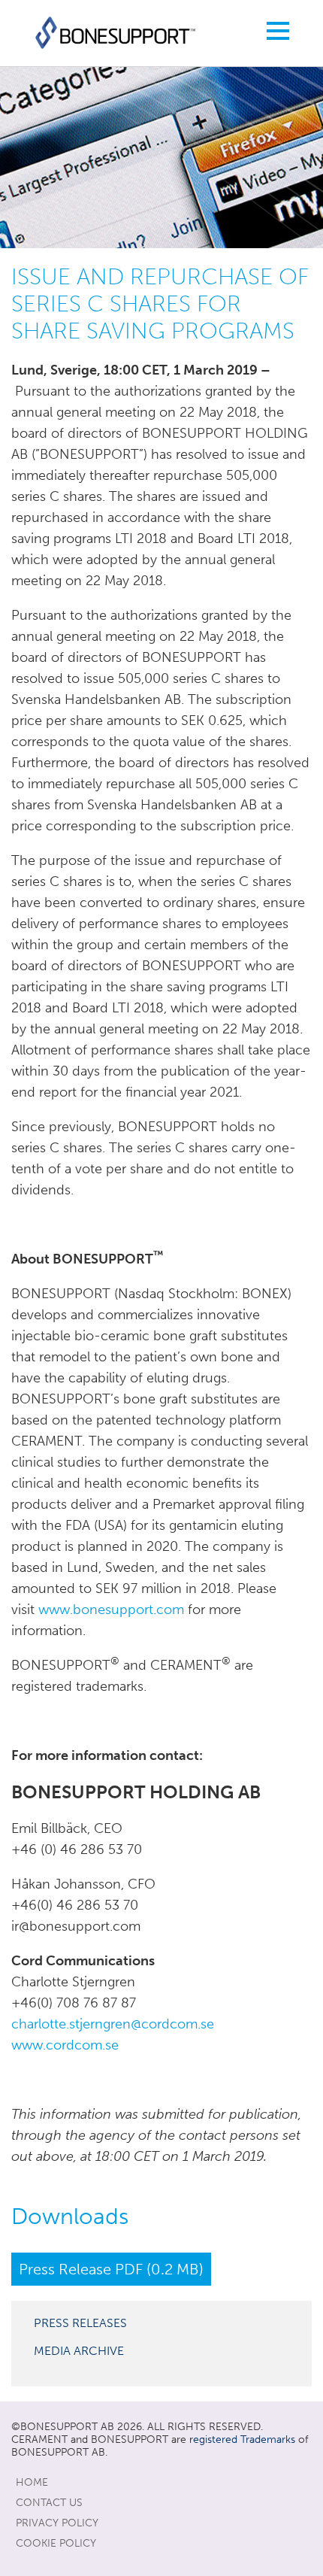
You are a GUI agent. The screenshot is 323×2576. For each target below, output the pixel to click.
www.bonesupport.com (111, 1610)
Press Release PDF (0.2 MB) (111, 2269)
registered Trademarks (242, 2439)
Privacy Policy (57, 2523)
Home (32, 2482)
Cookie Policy (56, 2543)
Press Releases (80, 2323)
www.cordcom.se (65, 2045)
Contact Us (49, 2503)
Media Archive (79, 2351)
